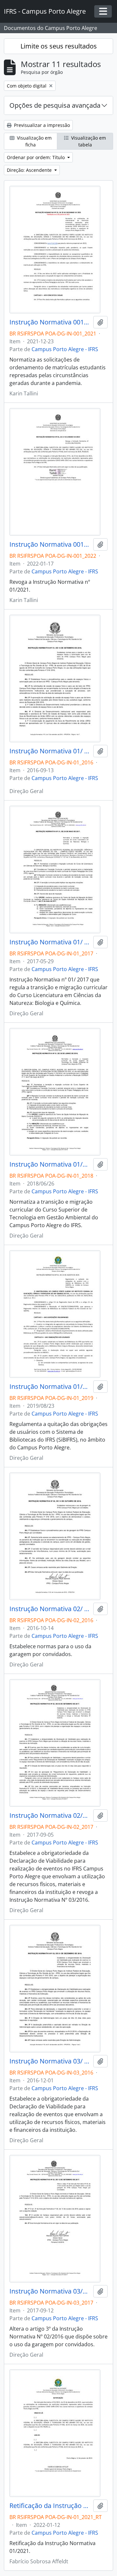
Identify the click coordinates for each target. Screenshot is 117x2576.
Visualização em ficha (34, 141)
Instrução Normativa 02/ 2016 (50, 1609)
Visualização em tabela (88, 141)
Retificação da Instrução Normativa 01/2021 (50, 2506)
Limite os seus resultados (59, 46)
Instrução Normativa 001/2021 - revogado (50, 322)
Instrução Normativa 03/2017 (50, 2291)
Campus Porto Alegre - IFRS (65, 349)
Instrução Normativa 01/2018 (50, 1164)
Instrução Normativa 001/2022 (50, 544)
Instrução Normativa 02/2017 (50, 1816)
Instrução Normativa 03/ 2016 (50, 2061)
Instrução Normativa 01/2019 (50, 1387)
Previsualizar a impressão (41, 125)
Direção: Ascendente (30, 170)
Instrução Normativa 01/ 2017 (50, 942)
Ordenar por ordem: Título (36, 157)
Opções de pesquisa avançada (55, 105)
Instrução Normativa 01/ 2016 (50, 751)
